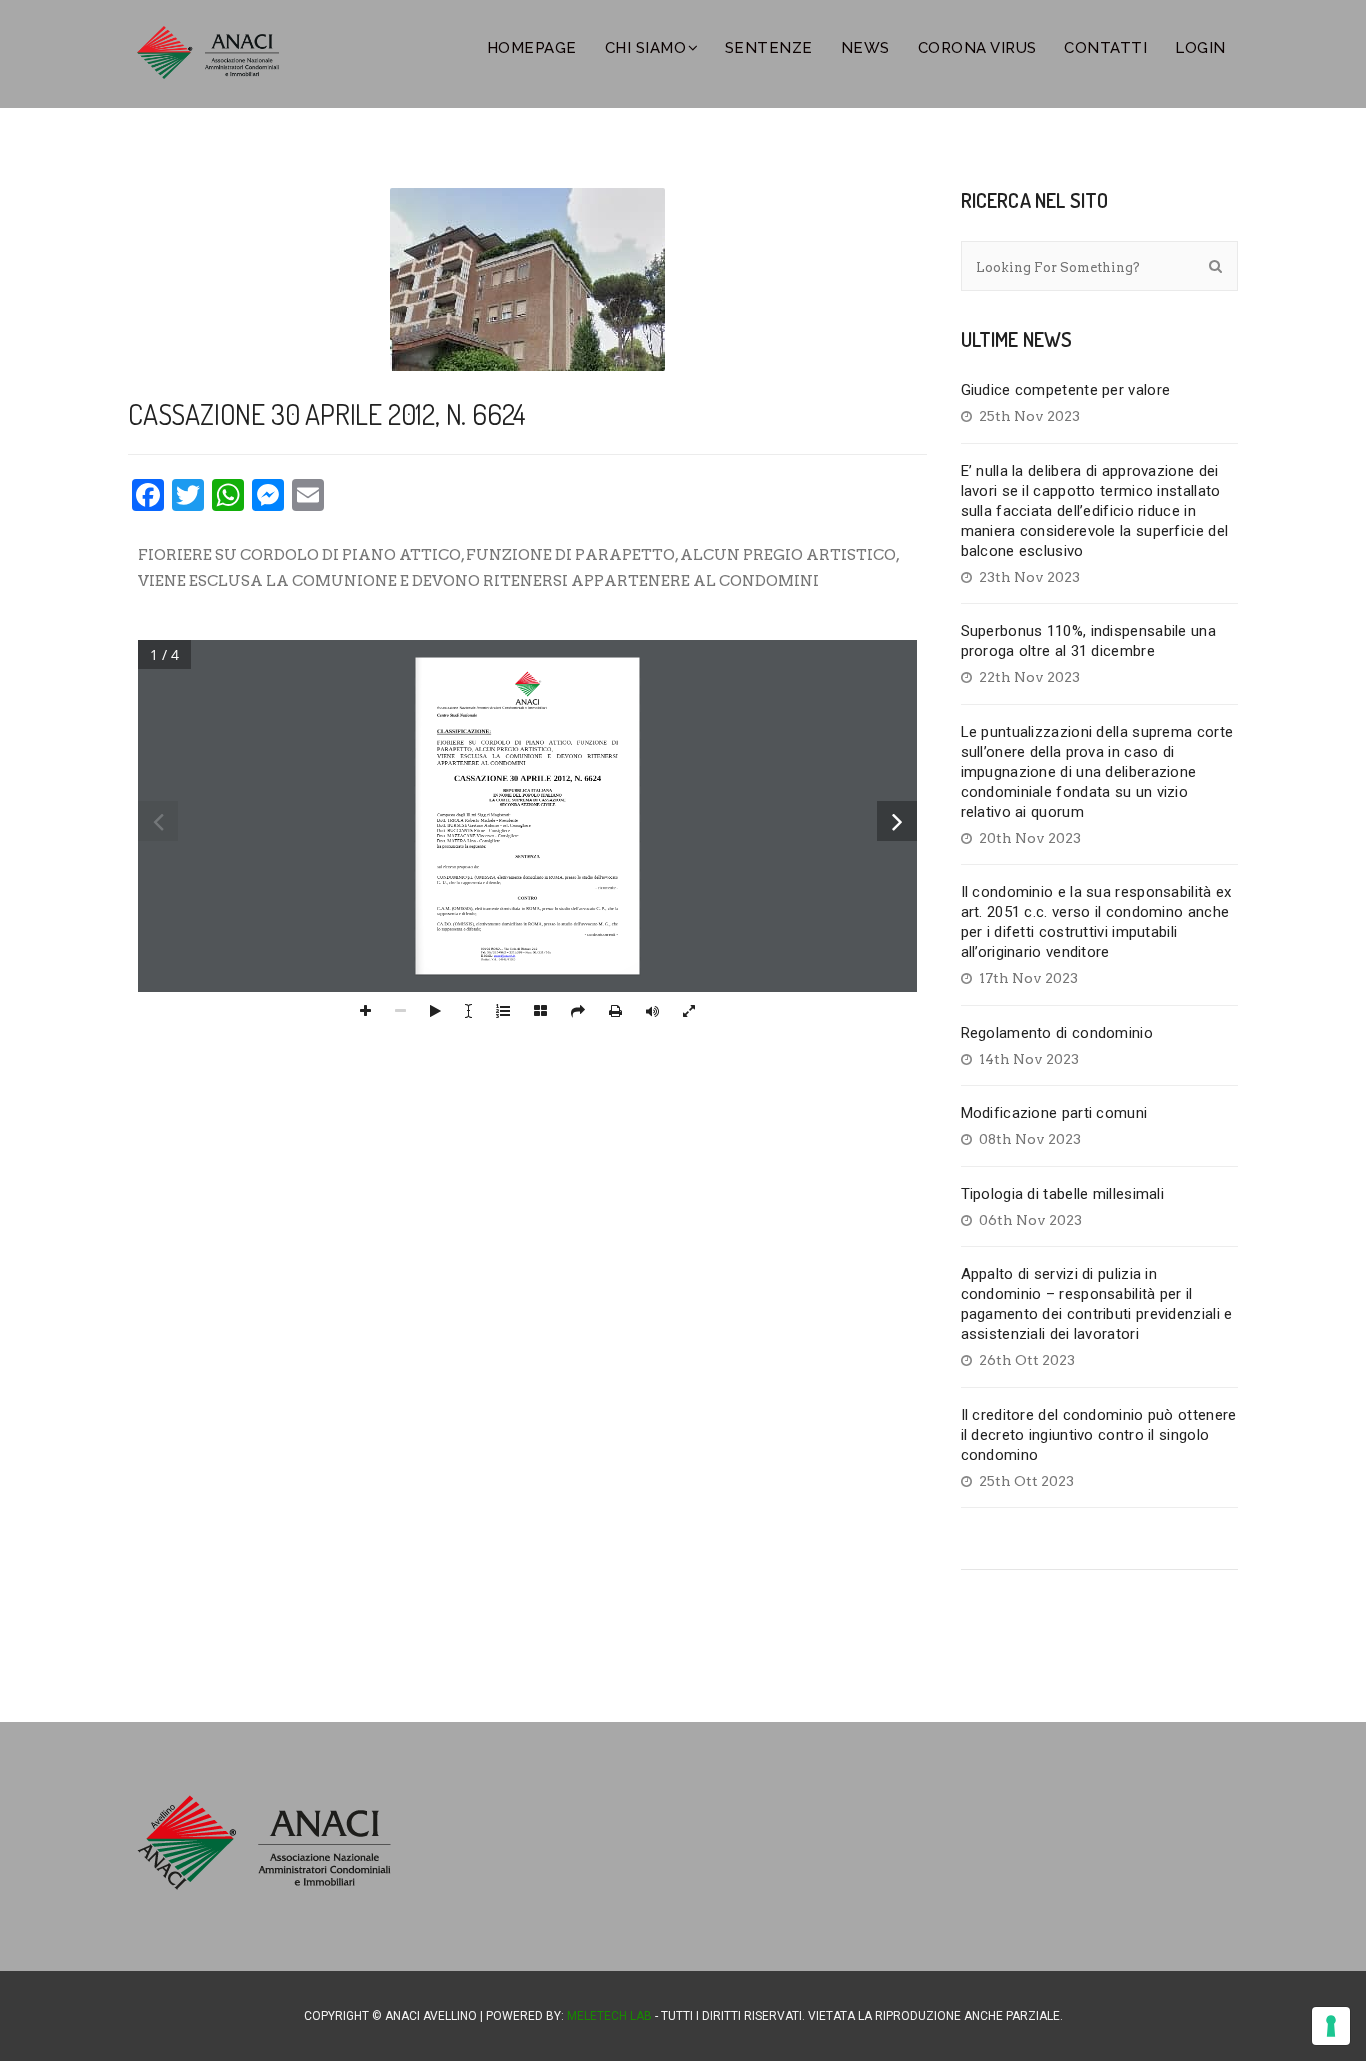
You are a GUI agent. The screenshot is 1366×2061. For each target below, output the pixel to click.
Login (1200, 48)
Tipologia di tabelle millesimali (1063, 1194)
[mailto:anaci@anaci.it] (504, 956)
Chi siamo (646, 48)
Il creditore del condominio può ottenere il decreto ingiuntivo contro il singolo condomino (1099, 1435)
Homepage (532, 48)
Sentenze (769, 48)
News (865, 48)
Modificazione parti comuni (1054, 1113)
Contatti (1105, 48)
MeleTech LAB (609, 2016)
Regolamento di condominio (1057, 1033)
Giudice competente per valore (1066, 390)
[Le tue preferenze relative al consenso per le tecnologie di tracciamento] (1331, 2026)
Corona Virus (977, 48)
